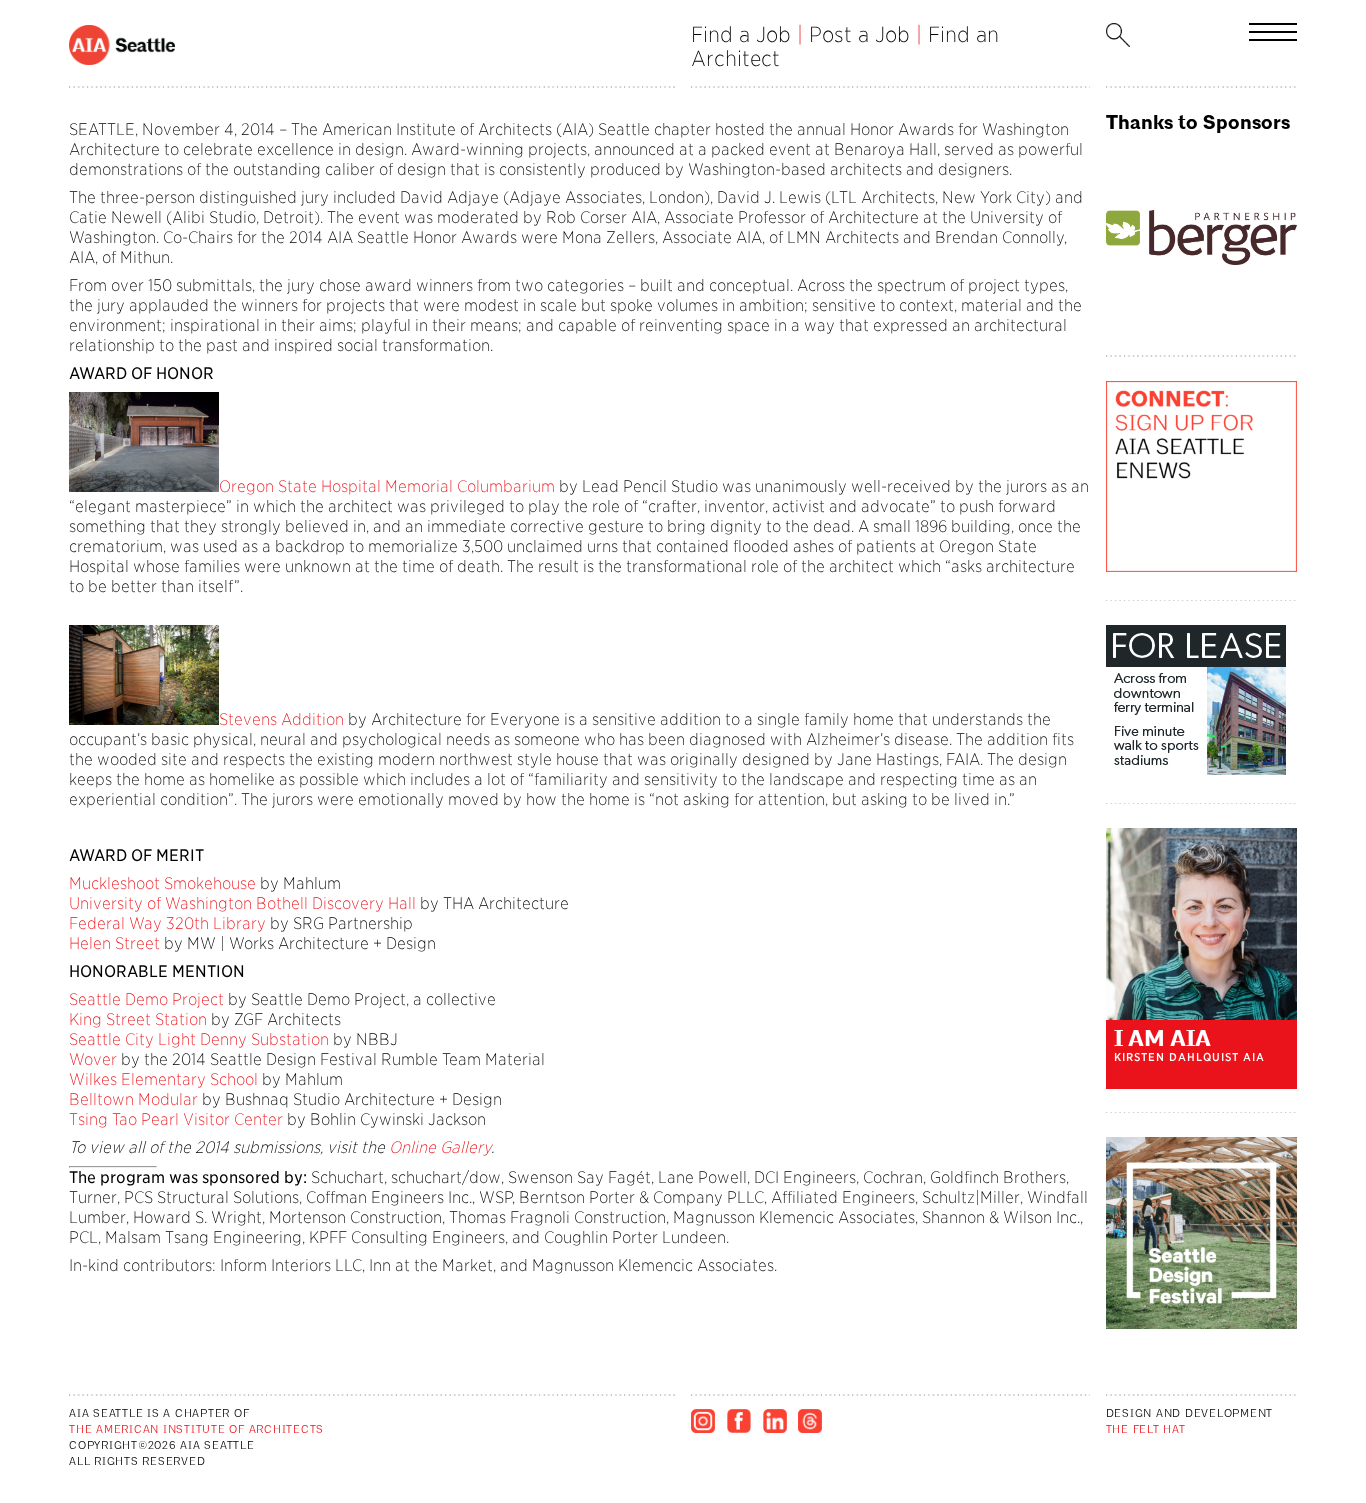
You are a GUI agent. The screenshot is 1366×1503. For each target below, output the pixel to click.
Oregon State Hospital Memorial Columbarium (387, 486)
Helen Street (114, 943)
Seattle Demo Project (146, 999)
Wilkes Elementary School (163, 1079)
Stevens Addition (281, 719)
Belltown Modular (133, 1099)
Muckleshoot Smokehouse (162, 883)
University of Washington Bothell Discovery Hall (242, 903)
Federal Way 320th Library (167, 923)
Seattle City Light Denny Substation (199, 1039)
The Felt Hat (1146, 1430)
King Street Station (138, 1019)
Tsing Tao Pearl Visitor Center (176, 1119)
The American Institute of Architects (196, 1430)
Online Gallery (440, 1147)
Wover (93, 1059)
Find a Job (741, 34)
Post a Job (859, 34)
